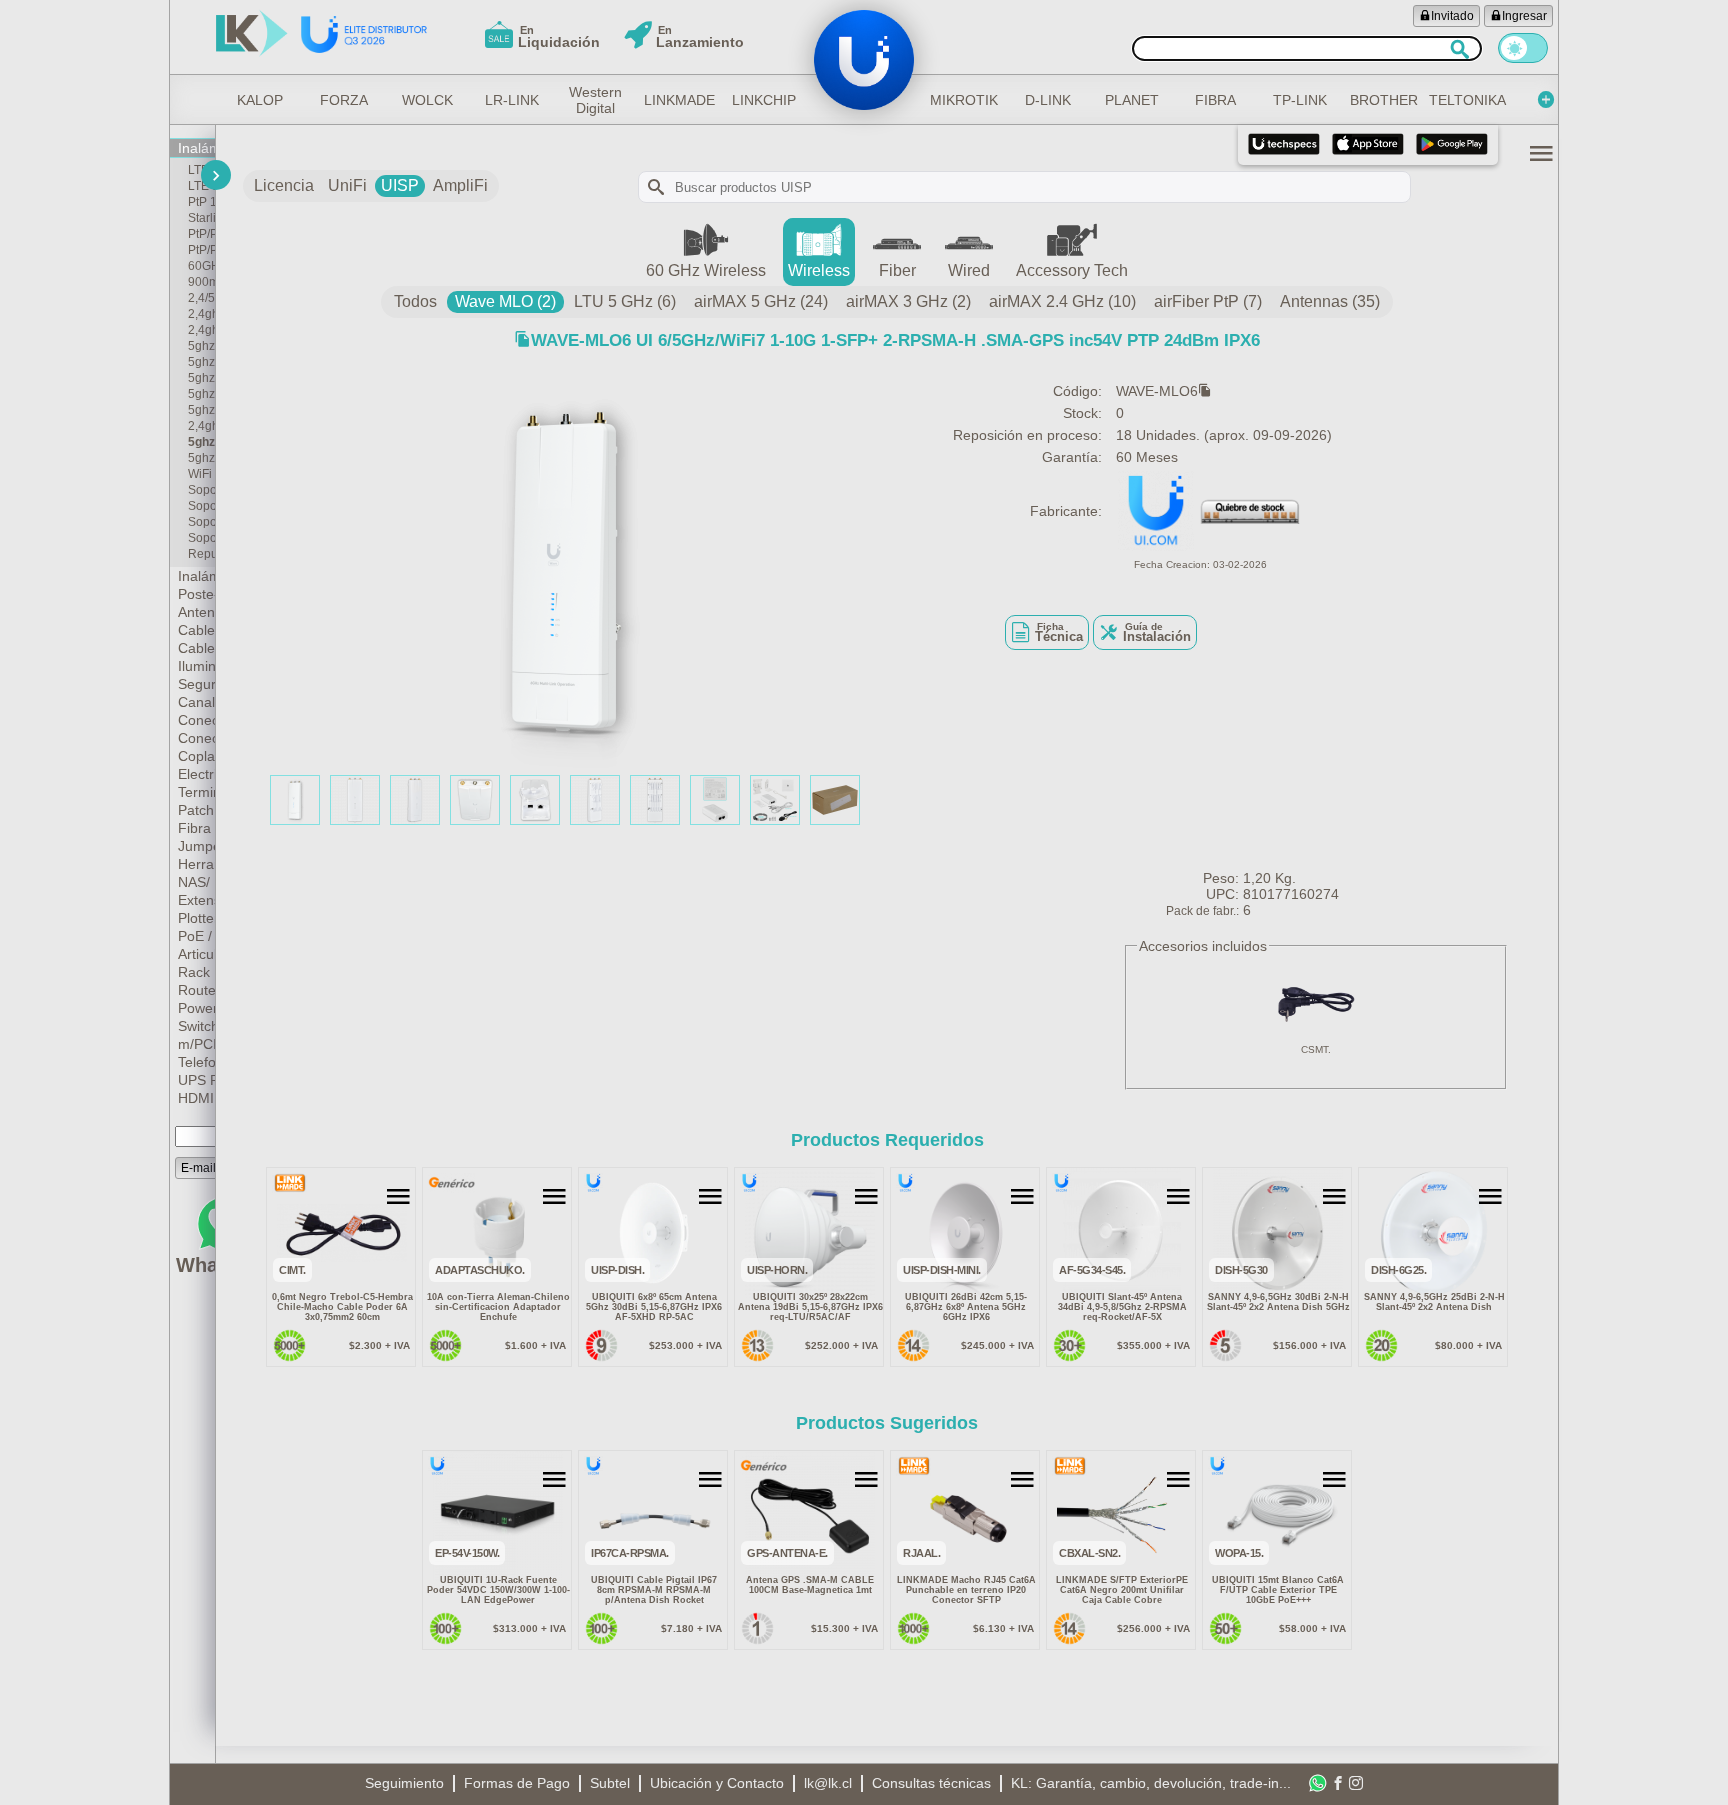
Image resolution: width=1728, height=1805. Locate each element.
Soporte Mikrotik (201, 506)
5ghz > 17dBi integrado (201, 378)
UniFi (347, 185)
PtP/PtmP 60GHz (201, 234)
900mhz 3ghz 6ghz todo (201, 282)
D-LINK (1048, 100)
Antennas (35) (1330, 301)
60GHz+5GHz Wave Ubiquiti (201, 266)
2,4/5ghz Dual (201, 298)
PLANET (1132, 100)
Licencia (284, 185)
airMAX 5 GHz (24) (761, 301)
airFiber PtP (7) (1208, 301)
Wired (969, 270)
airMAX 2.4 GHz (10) (1062, 301)
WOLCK (427, 100)
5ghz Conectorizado (201, 442)
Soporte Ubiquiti (201, 490)
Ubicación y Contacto (717, 1783)
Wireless (819, 270)
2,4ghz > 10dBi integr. (201, 330)
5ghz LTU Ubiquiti (201, 346)
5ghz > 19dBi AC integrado (201, 410)
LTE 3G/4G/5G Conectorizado (201, 186)
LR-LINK (512, 100)
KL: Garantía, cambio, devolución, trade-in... (1151, 1783)
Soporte (201, 522)
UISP (400, 185)
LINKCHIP (764, 100)
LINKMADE (680, 100)
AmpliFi (460, 185)
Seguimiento (404, 1783)
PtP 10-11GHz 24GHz (201, 202)
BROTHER (1384, 100)
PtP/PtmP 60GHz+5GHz (201, 250)
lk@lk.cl (828, 1783)
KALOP (260, 100)
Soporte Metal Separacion (201, 538)
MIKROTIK (964, 100)
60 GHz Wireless (706, 270)
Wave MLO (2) (505, 301)
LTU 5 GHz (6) (625, 301)
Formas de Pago (517, 1783)
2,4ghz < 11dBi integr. (201, 314)
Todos (415, 301)
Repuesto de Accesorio (201, 554)
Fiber (897, 270)
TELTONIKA (1468, 100)
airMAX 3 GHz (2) (908, 301)
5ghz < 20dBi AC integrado (201, 394)
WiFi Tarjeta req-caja (201, 474)
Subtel (610, 1783)
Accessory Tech (1072, 270)
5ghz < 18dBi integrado (201, 362)
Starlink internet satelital (201, 218)
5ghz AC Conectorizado (201, 458)
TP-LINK (1300, 100)
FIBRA (1215, 100)
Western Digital (595, 100)
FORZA (344, 100)
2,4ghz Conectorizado (201, 426)
